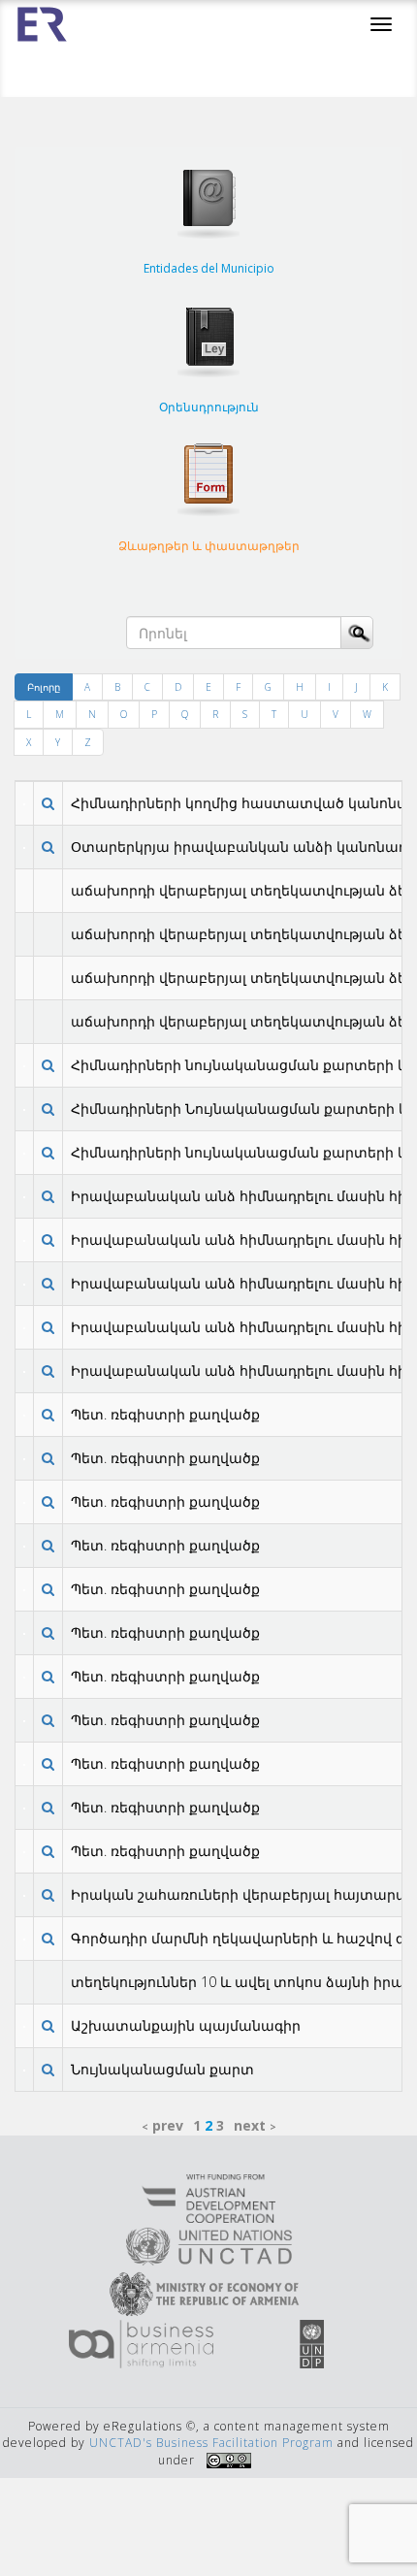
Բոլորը (44, 687)
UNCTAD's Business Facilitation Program (211, 2443)
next (250, 2125)
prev (168, 2125)
